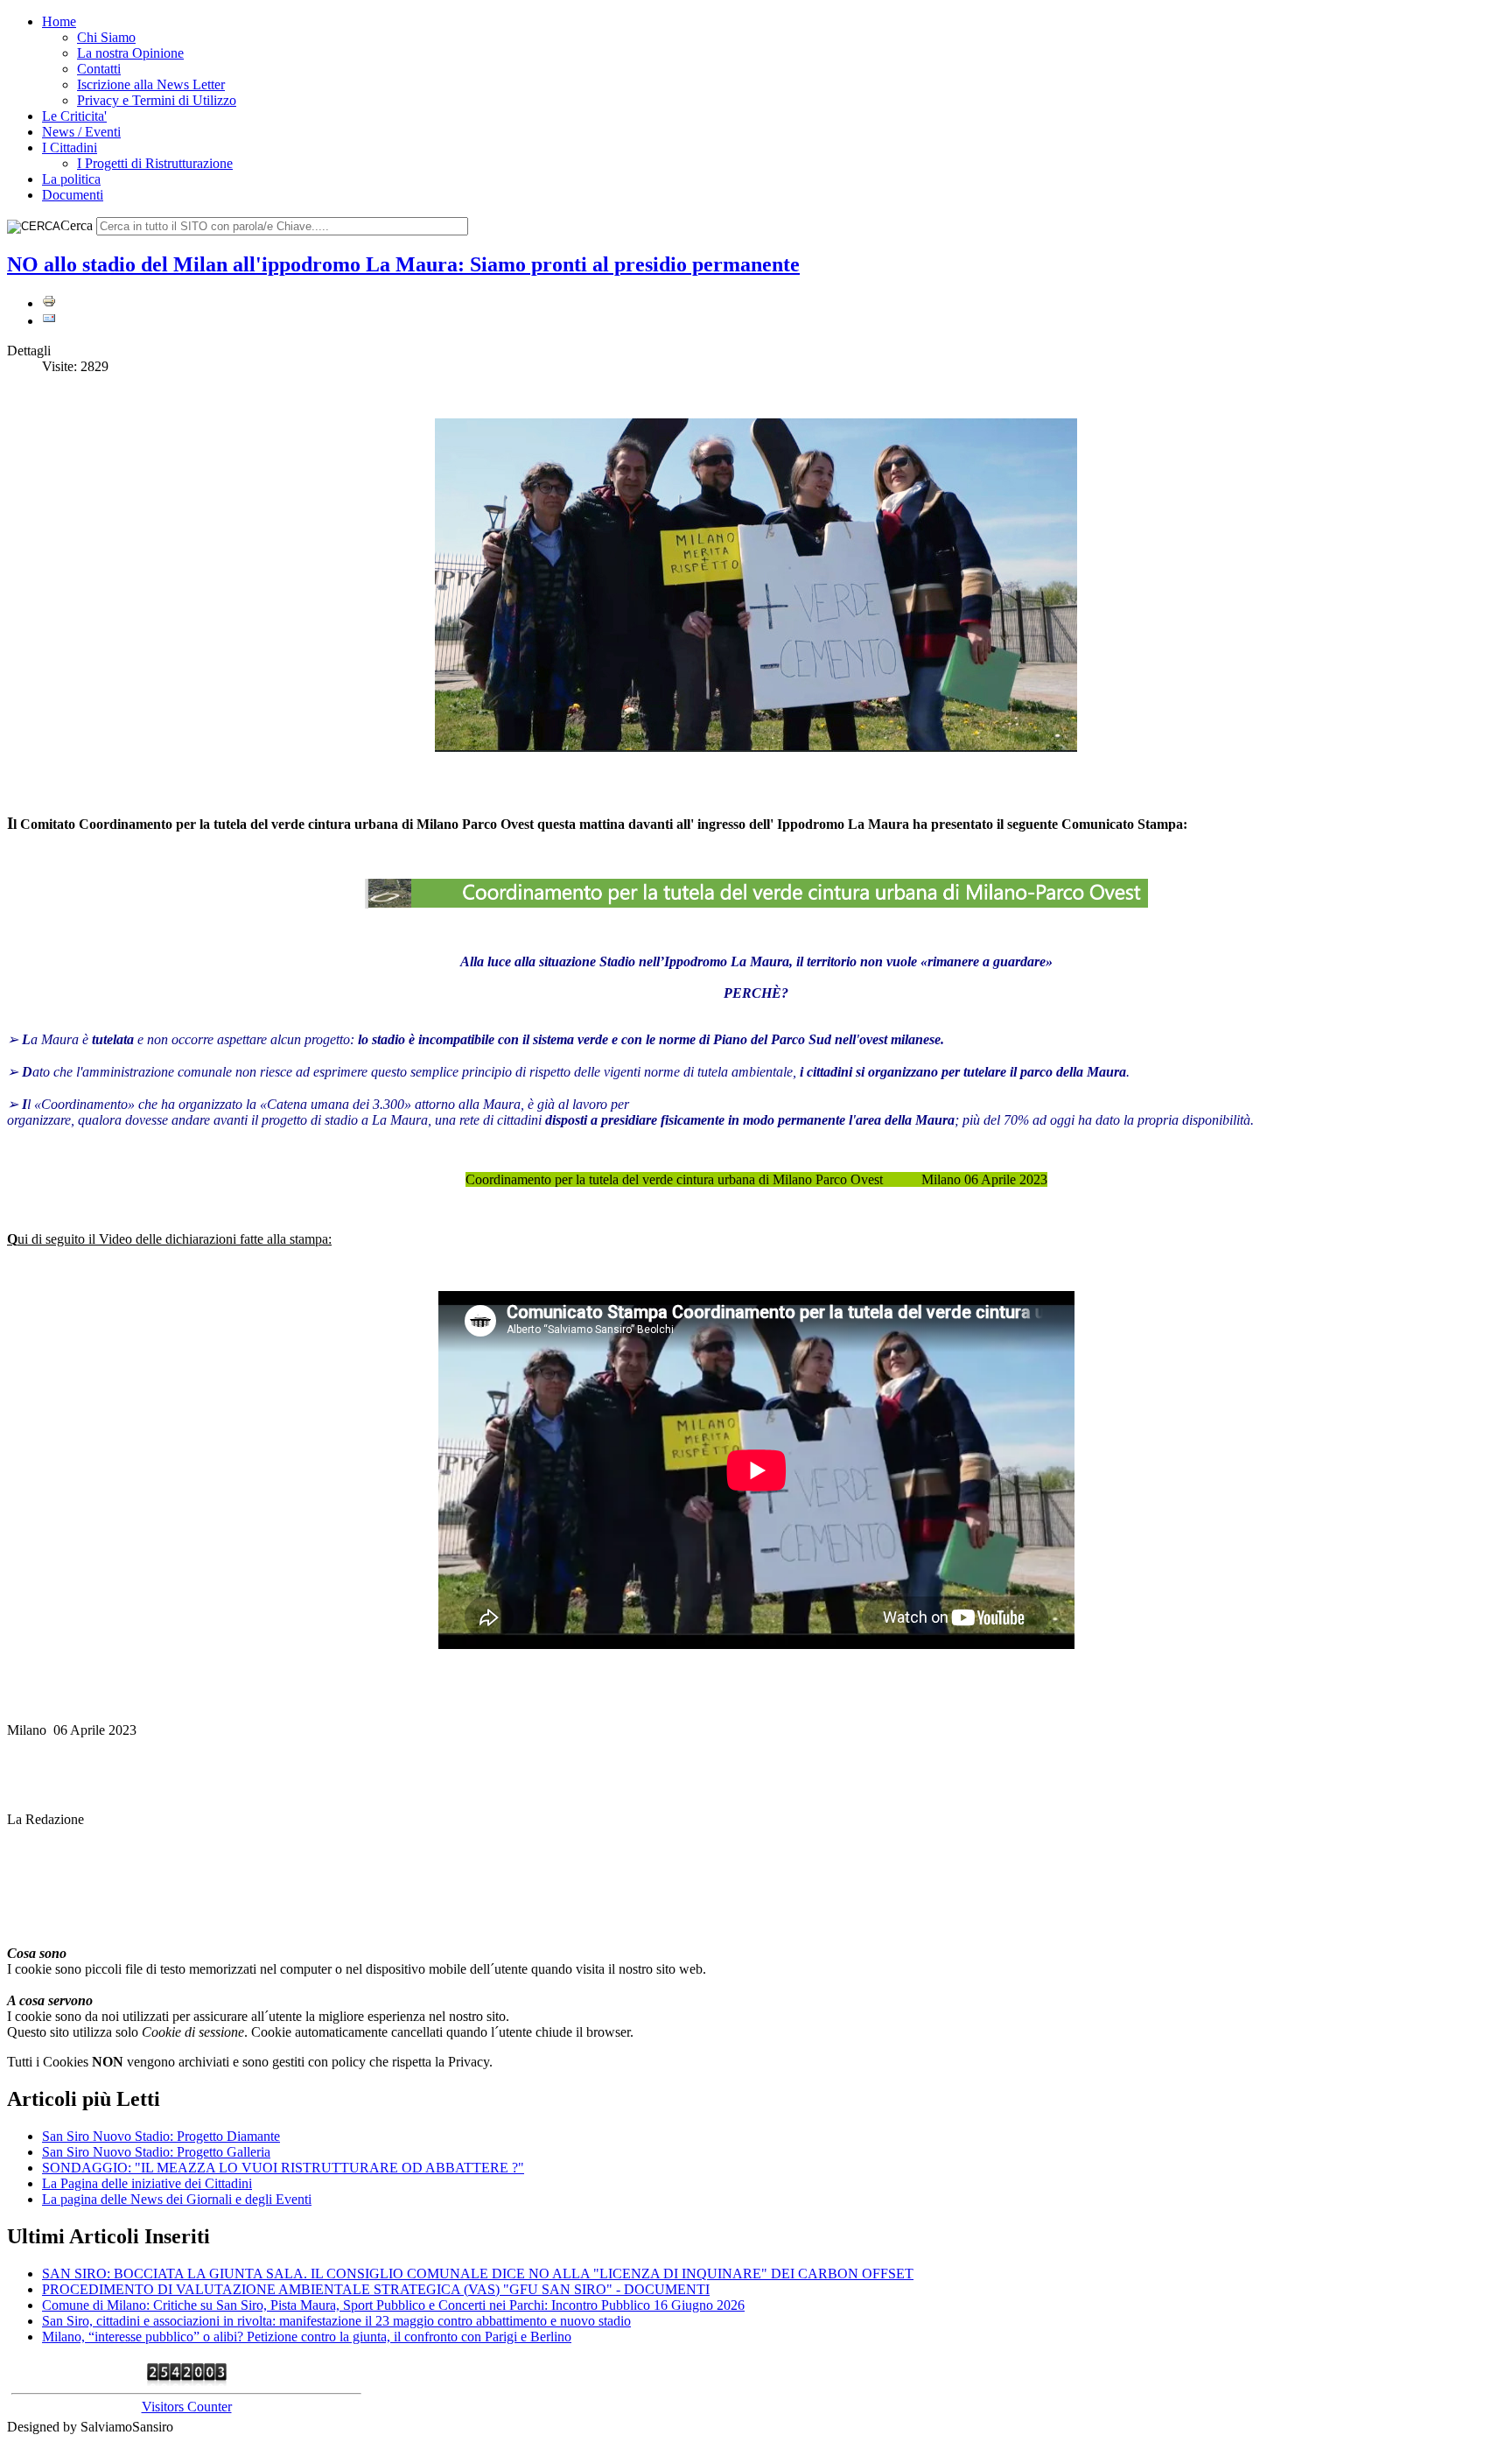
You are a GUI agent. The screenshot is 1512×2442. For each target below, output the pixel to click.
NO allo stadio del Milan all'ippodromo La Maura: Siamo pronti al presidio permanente (403, 264)
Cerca (77, 225)
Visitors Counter (187, 2407)
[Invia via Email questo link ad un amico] (49, 321)
